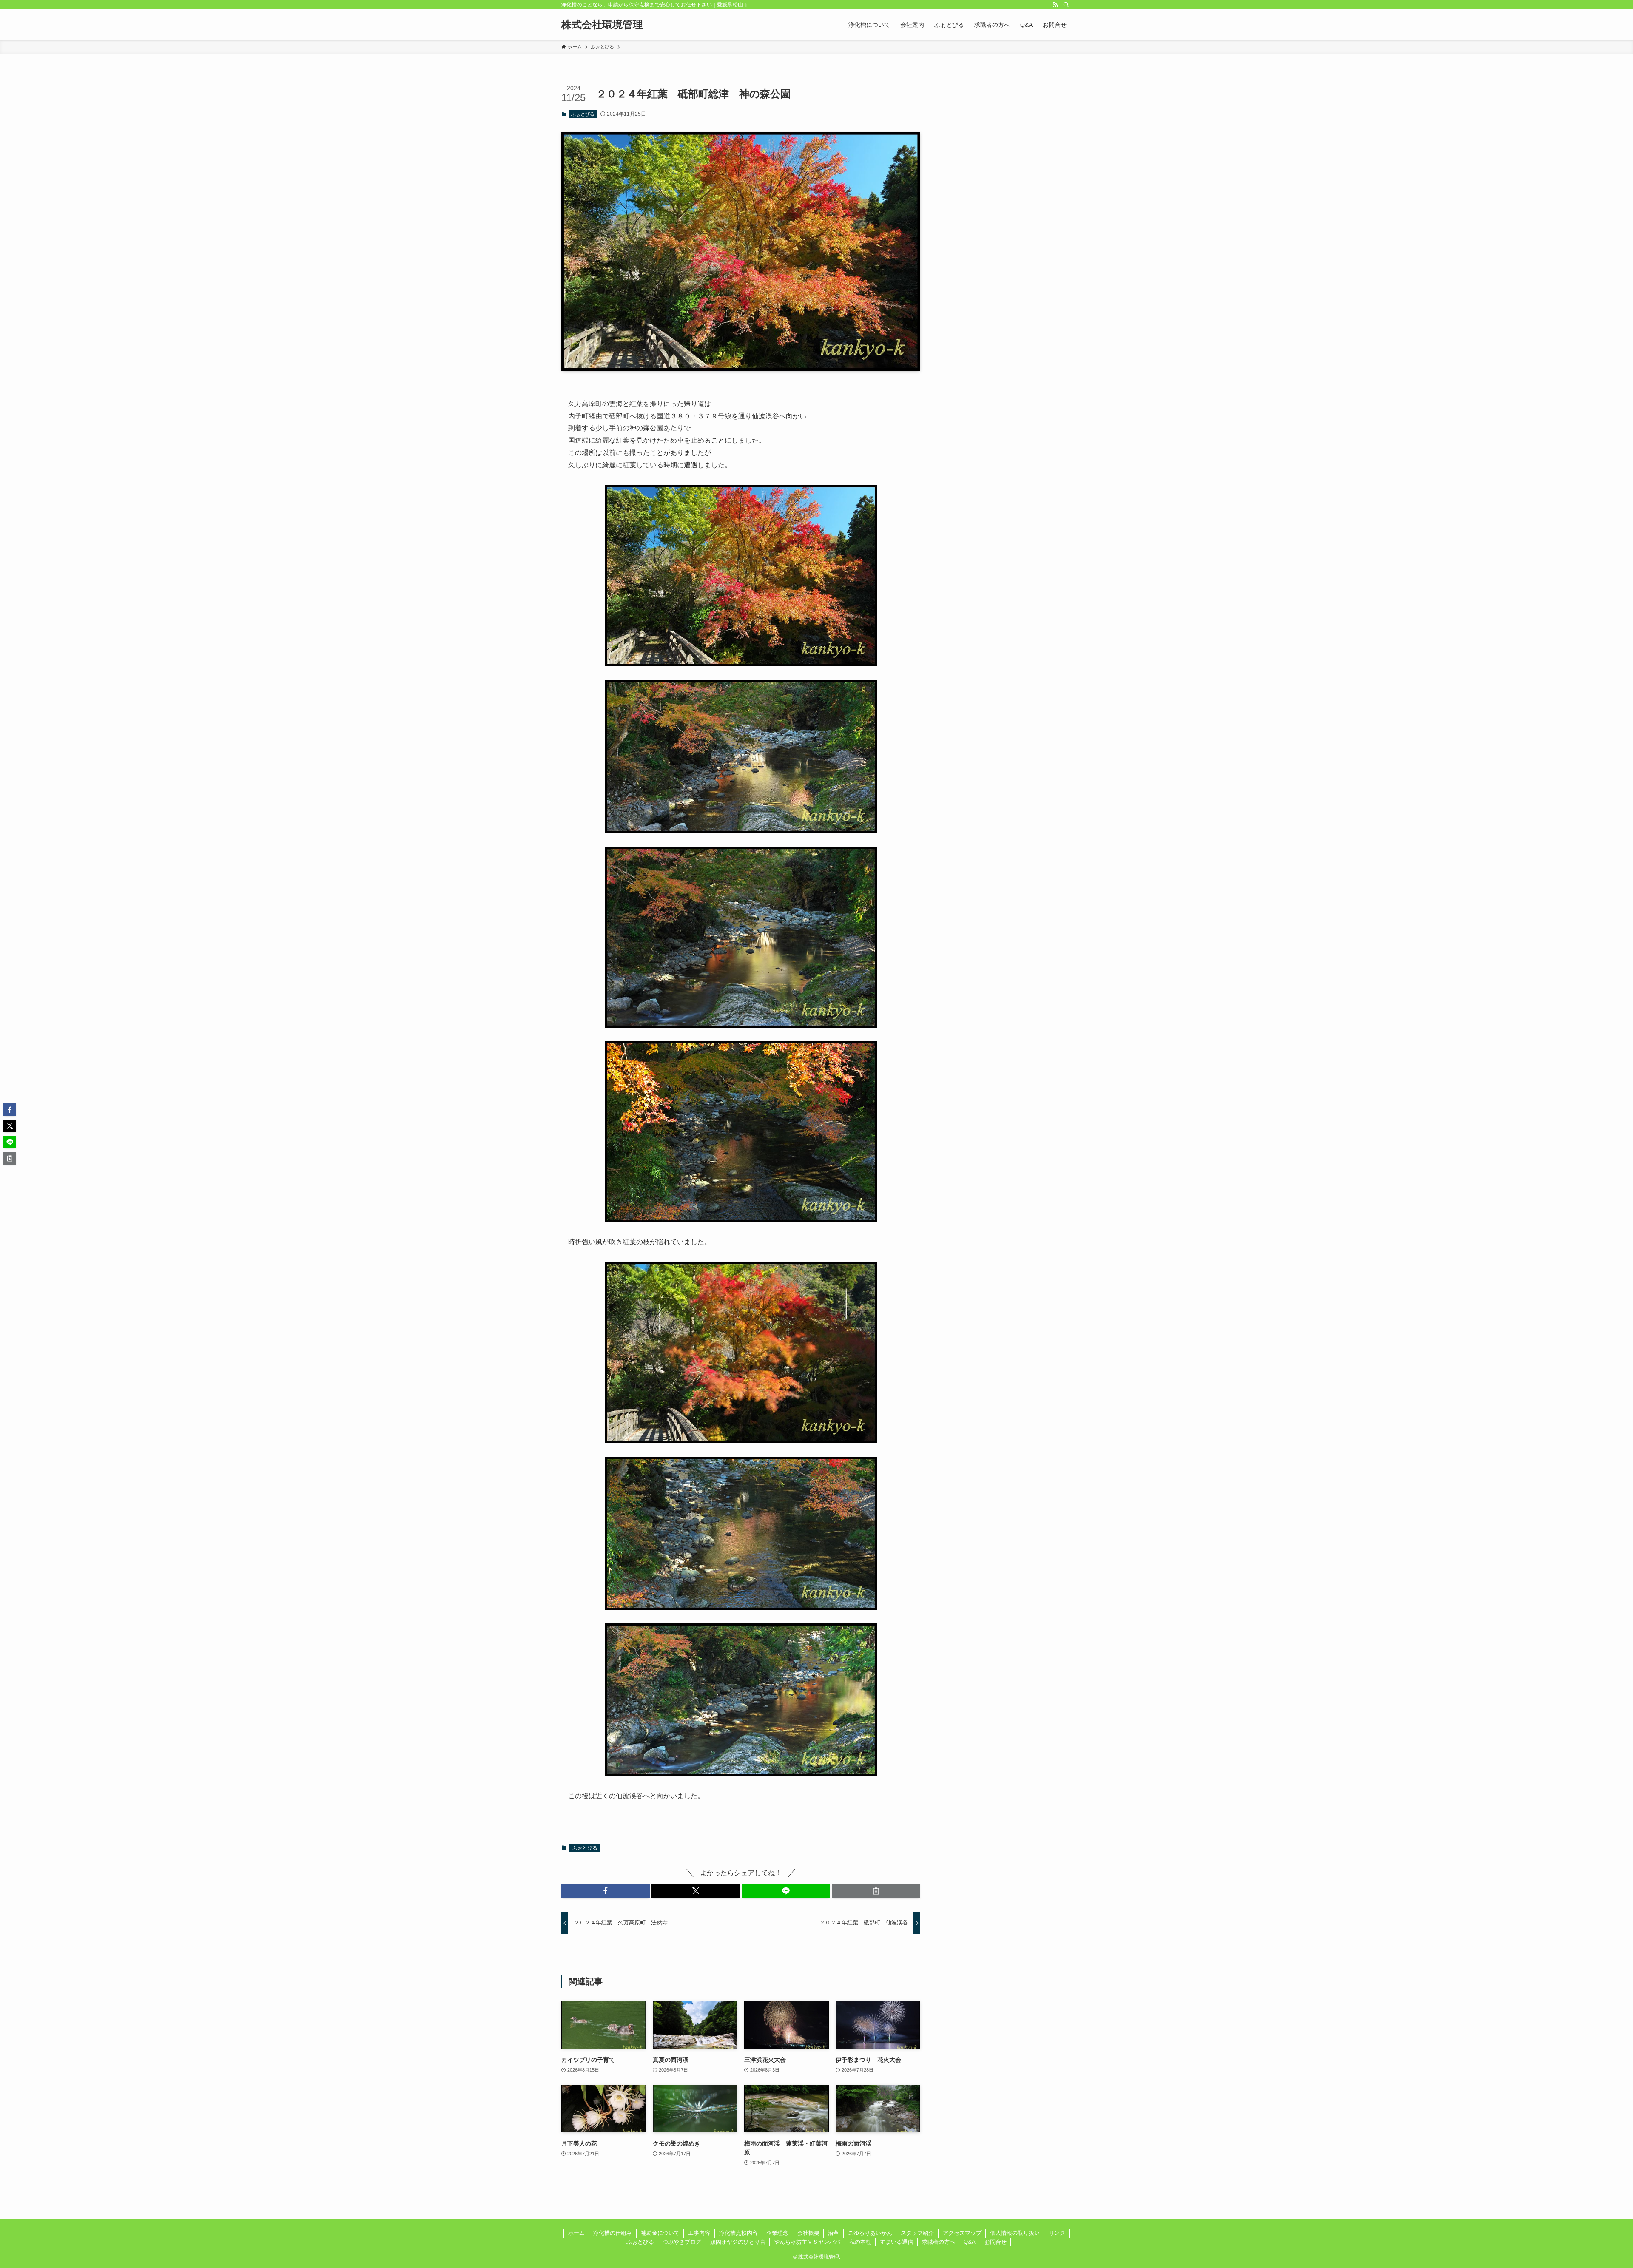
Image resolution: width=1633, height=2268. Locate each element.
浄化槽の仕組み (613, 2233)
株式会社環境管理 (602, 25)
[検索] (1066, 5)
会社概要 (808, 2233)
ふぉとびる (583, 114)
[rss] (1055, 5)
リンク (1057, 2233)
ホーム (576, 2233)
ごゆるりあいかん (870, 2233)
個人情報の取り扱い (1015, 2233)
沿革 (834, 2233)
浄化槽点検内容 (738, 2233)
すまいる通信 (896, 2242)
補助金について (660, 2233)
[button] (606, 1891)
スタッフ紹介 (917, 2233)
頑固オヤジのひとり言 (738, 2242)
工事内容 (699, 2233)
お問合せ (996, 2242)
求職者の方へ (939, 2242)
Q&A (970, 2242)
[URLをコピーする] (876, 1891)
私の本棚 (860, 2242)
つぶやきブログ (682, 2242)
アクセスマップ (962, 2233)
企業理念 (777, 2233)
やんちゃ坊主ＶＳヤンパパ (807, 2242)
